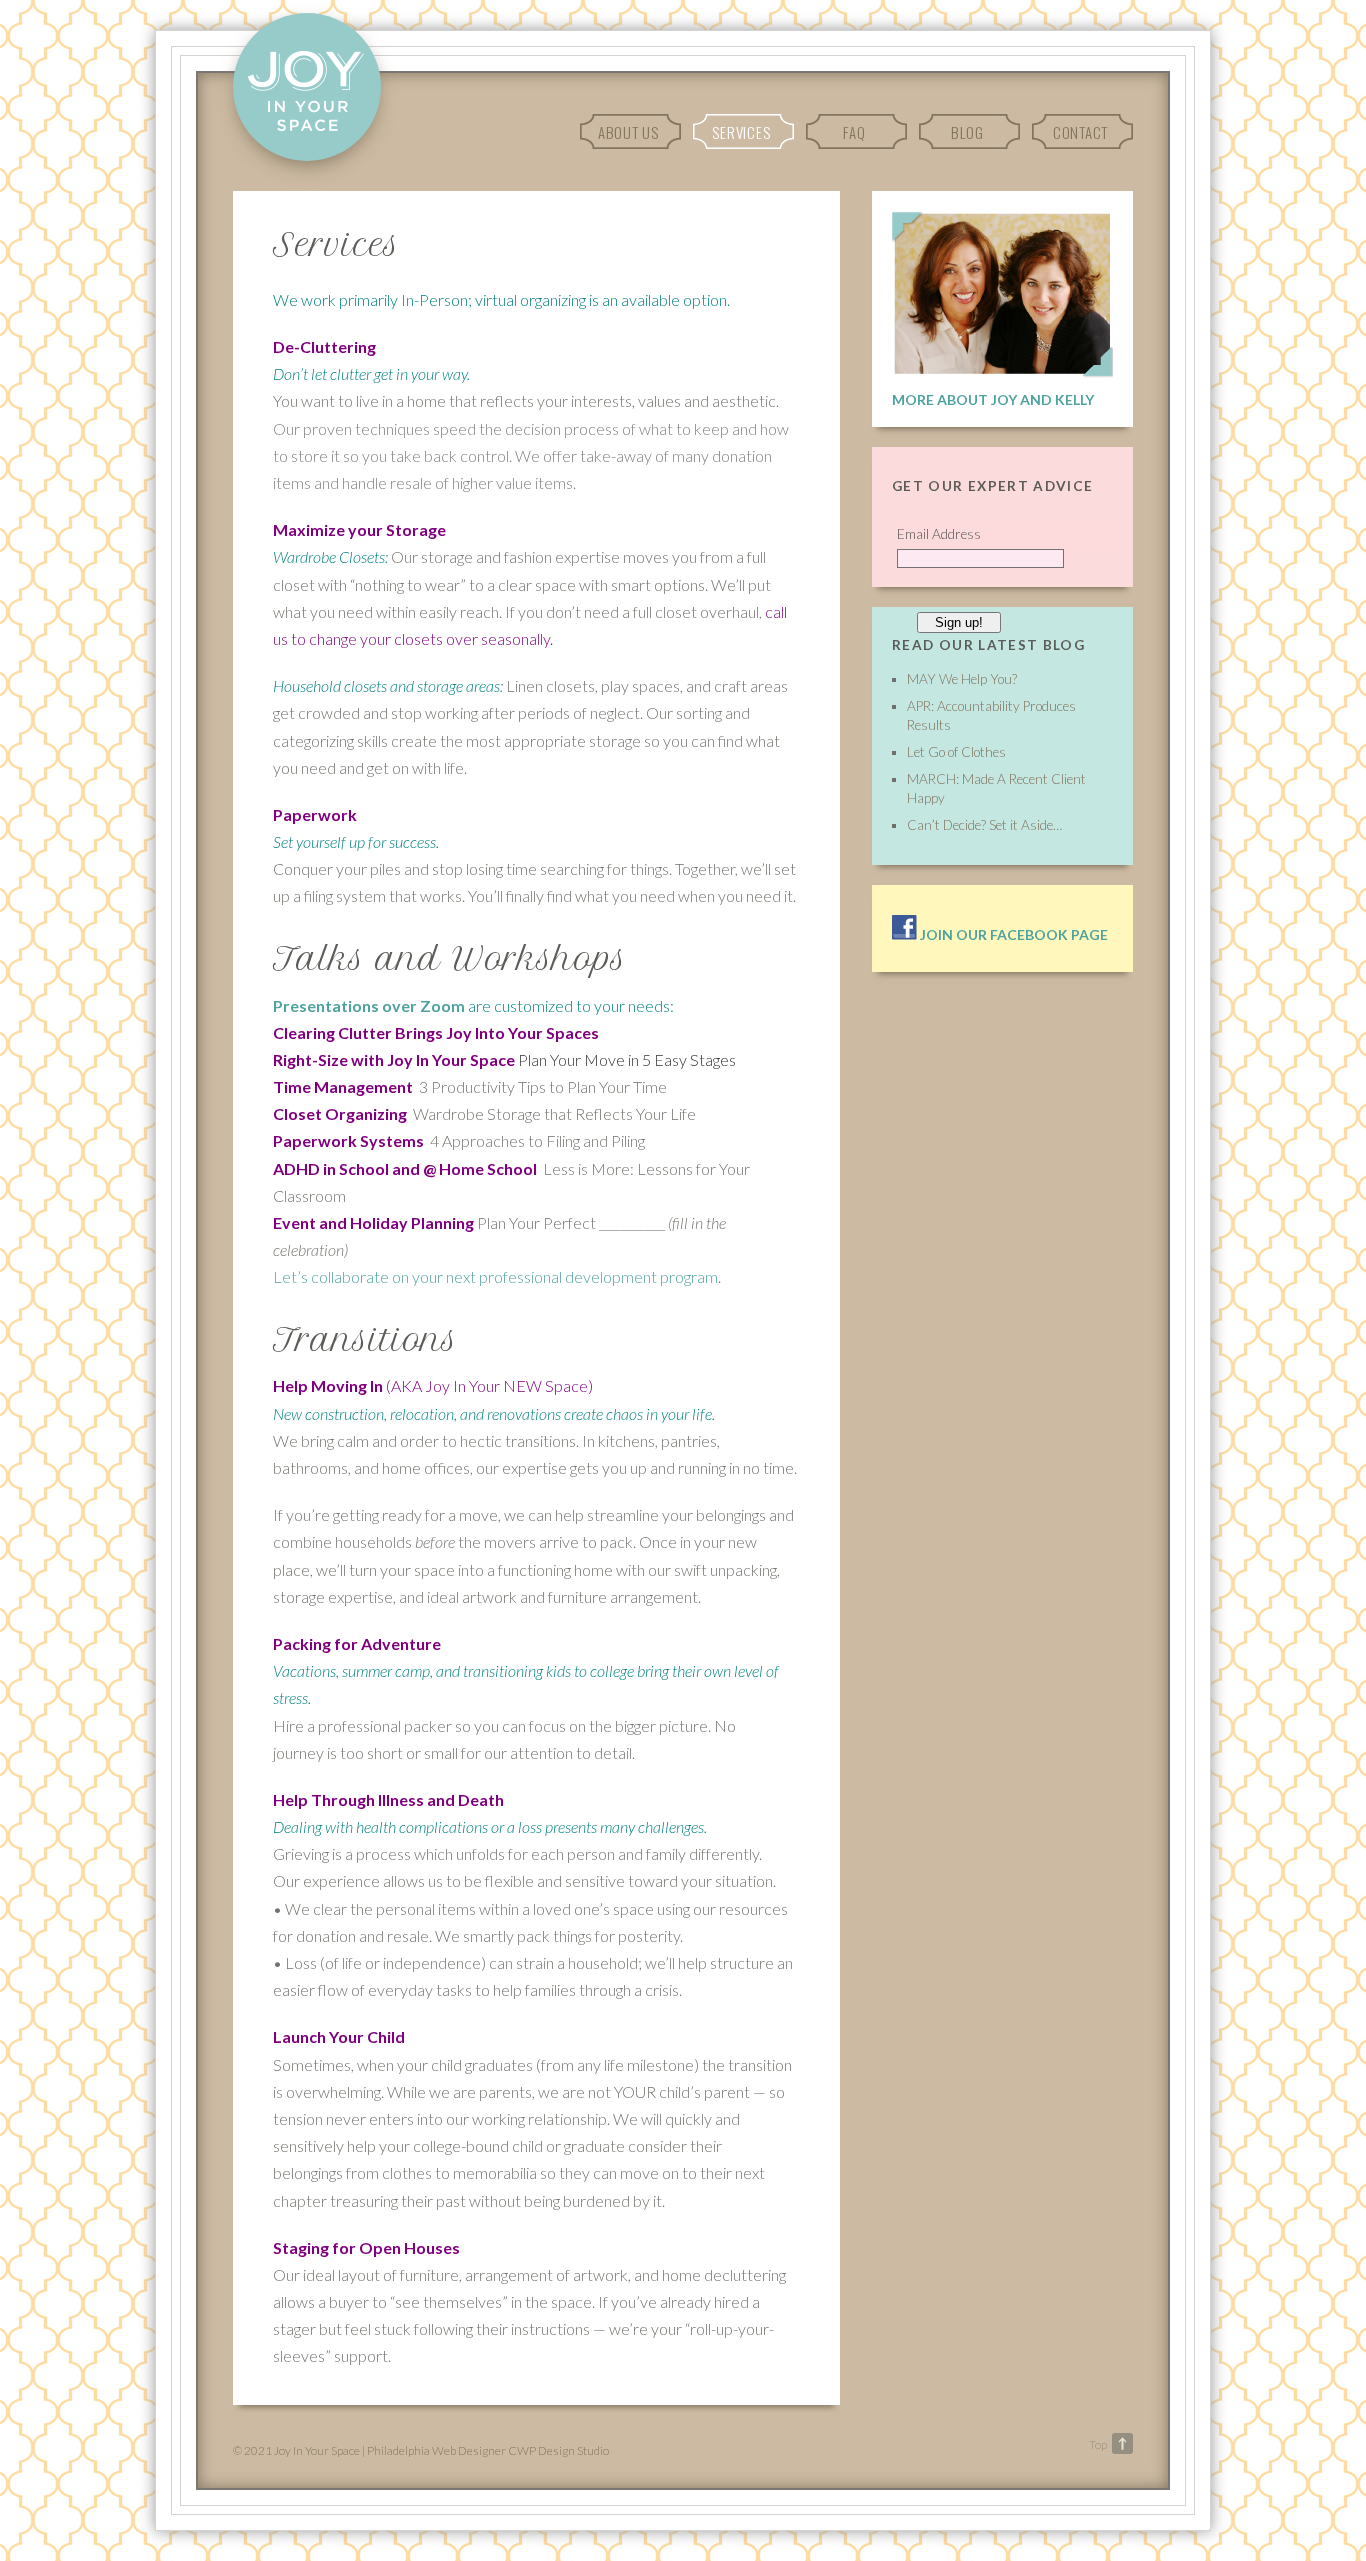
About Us (628, 132)
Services (741, 132)
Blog (967, 132)
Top (1098, 2444)
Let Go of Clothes (956, 752)
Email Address (939, 534)
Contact (1080, 132)
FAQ (854, 132)
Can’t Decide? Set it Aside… (984, 825)
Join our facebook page (1012, 934)
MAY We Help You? (962, 679)
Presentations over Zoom (369, 1005)
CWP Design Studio (558, 2450)
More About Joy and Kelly (993, 399)
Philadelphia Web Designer (436, 2450)
